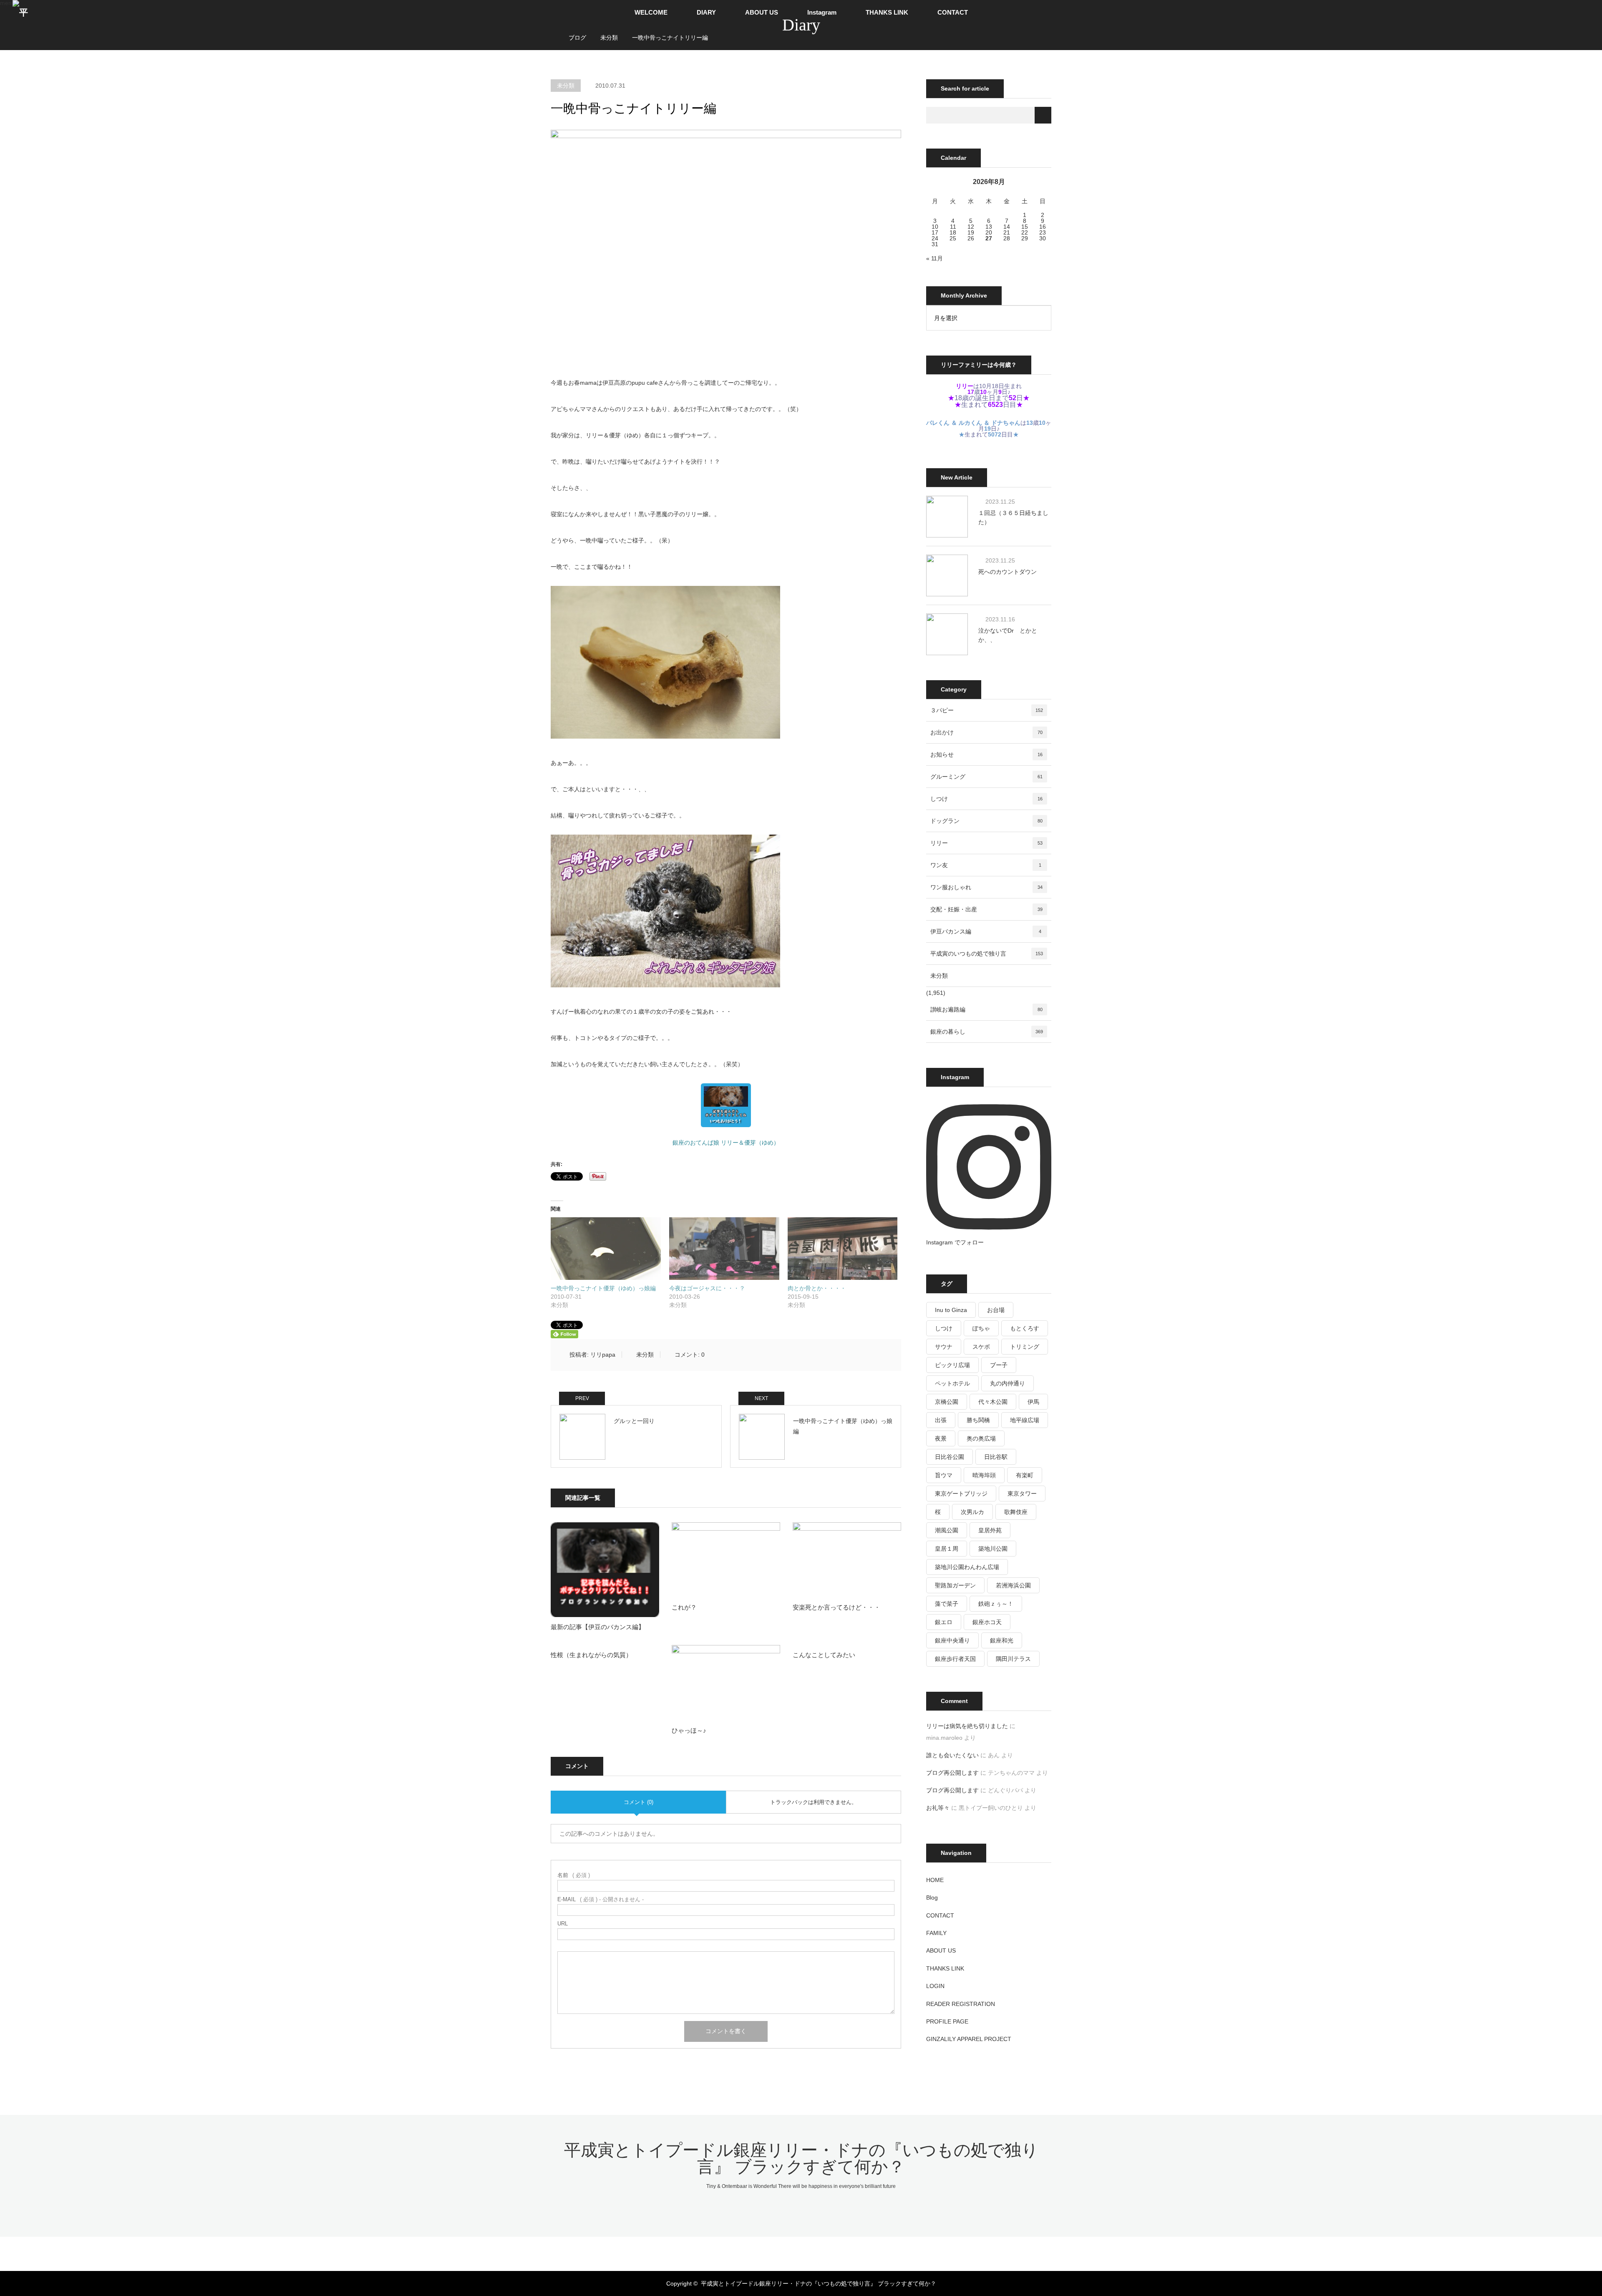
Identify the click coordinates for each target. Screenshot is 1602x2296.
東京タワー (1022, 1494)
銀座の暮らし (987, 1032)
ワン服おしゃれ (986, 887)
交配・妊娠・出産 (986, 909)
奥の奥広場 (981, 1438)
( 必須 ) (574, 1875)
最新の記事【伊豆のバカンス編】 (598, 1627)
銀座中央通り (952, 1640)
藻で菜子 (947, 1604)
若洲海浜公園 (1013, 1585)
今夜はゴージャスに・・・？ (707, 1288)
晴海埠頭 (984, 1475)
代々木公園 (993, 1402)
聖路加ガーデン (955, 1585)
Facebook (780, 2251)
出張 (941, 1420)
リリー (986, 843)
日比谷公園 (950, 1457)
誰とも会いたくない (952, 1755)
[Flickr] (808, 2251)
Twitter (766, 2251)
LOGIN (935, 1986)
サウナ (944, 1347)
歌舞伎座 (1016, 1512)
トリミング (1025, 1347)
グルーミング (986, 777)
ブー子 (999, 1365)
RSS (836, 2251)
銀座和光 (1002, 1640)
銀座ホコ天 (987, 1622)
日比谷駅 (996, 1457)
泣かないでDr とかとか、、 (1008, 635)
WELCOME (651, 12)
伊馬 (1033, 1402)
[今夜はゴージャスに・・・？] (724, 1249)
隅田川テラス (1013, 1659)
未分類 (566, 86)
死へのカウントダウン (1008, 572)
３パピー (987, 710)
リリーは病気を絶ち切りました (967, 1726)
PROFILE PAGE (947, 2021)
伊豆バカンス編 (986, 931)
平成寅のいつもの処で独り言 (987, 954)
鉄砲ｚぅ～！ (996, 1604)
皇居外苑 (990, 1530)
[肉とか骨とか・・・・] (843, 1249)
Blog (932, 1897)
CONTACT (953, 12)
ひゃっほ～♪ (689, 1730)
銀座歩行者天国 (955, 1659)
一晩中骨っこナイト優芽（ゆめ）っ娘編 (603, 1288)
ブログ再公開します (952, 1773)
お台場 (996, 1310)
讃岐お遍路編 (986, 1009)
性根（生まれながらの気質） (591, 1655)
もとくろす (1025, 1328)
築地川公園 (993, 1549)
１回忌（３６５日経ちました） (1013, 517)
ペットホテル (952, 1383)
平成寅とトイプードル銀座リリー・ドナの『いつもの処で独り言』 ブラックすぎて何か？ (801, 2158)
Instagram (822, 12)
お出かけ (986, 732)
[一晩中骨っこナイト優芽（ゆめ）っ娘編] (606, 1249)
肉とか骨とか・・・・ (817, 1288)
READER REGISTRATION (961, 2004)
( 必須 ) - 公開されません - (601, 1899)
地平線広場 (1025, 1420)
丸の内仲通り (1008, 1383)
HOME (935, 1880)
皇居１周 (947, 1549)
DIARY (706, 12)
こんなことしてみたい (824, 1655)
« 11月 (934, 258)
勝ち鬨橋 (978, 1420)
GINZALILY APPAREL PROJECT (969, 2039)
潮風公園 (947, 1530)
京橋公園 (947, 1402)
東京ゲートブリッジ (961, 1494)
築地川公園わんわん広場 (967, 1567)
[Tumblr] (822, 2251)
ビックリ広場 (952, 1365)
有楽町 (1025, 1475)
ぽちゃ (981, 1328)
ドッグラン (986, 821)
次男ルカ (972, 1512)
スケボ (981, 1347)
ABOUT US (762, 12)
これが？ (684, 1607)
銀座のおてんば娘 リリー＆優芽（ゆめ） (726, 1143)
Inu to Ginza (951, 1310)
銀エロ (944, 1622)
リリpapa (603, 1355)
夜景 (941, 1438)
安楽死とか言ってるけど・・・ (836, 1607)
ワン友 (986, 865)
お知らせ (986, 754)
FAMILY (936, 1933)
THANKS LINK (887, 12)
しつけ (986, 799)
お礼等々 (938, 1808)
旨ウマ (944, 1475)
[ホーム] (553, 28)
